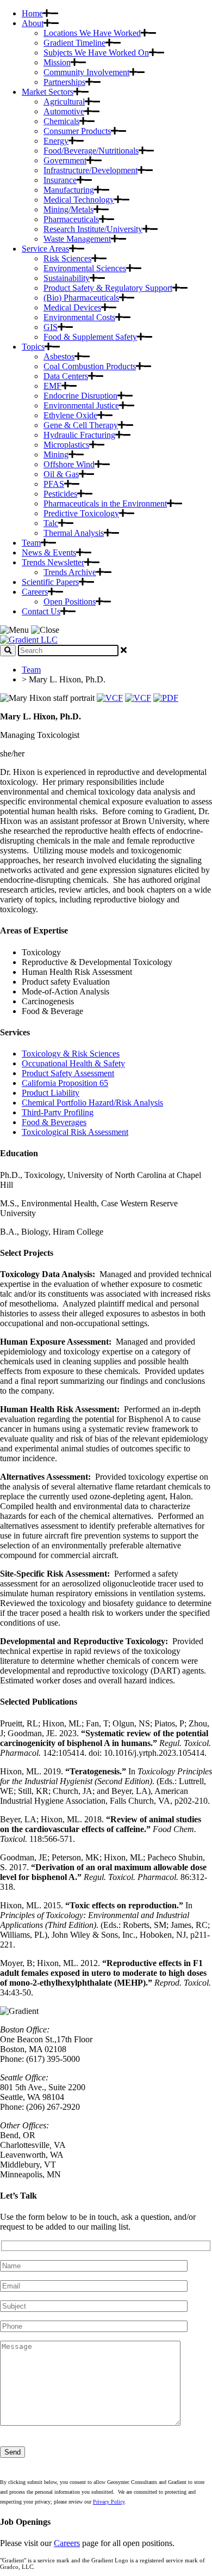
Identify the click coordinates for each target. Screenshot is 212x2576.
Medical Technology (79, 200)
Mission (57, 62)
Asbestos (59, 356)
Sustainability (67, 278)
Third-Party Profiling (58, 1112)
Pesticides (60, 494)
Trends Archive (70, 572)
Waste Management (77, 239)
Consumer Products (77, 131)
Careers (35, 592)
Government (65, 160)
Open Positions (70, 602)
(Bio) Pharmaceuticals (81, 298)
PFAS (54, 484)
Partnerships (64, 82)
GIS (51, 327)
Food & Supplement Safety (90, 337)
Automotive (64, 111)
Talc (51, 523)
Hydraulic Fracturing (79, 435)
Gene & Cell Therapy (81, 425)
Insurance (60, 180)
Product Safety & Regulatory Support (108, 288)
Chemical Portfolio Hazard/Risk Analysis (92, 1103)
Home (32, 13)
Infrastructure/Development (91, 170)
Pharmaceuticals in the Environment (105, 503)
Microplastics (66, 445)
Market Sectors (48, 92)
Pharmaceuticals (71, 219)
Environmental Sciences (85, 268)
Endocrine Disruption (80, 396)
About (33, 23)
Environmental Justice (81, 405)
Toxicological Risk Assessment (75, 1132)
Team (31, 543)
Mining (56, 454)
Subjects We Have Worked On (96, 53)
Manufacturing (69, 190)
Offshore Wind (69, 464)
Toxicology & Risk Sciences (71, 1054)
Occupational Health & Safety (73, 1063)
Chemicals (61, 121)
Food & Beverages (54, 1122)
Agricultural (64, 102)
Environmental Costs (79, 317)
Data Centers (66, 376)
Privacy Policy (109, 2502)
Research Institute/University (93, 229)
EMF (52, 386)
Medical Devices (72, 307)
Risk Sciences (67, 258)
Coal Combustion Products (90, 366)
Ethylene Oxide (70, 415)
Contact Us (41, 611)
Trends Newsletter (53, 562)
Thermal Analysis (74, 533)
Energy (56, 141)
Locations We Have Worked (92, 33)
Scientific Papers (50, 582)
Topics (33, 347)
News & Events (49, 553)
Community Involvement (86, 72)
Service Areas (45, 249)
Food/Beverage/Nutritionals (91, 151)
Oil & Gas (61, 474)
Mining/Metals (68, 209)
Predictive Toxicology (81, 513)
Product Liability (51, 1093)
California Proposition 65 (65, 1083)
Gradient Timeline (74, 43)
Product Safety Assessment (68, 1073)
